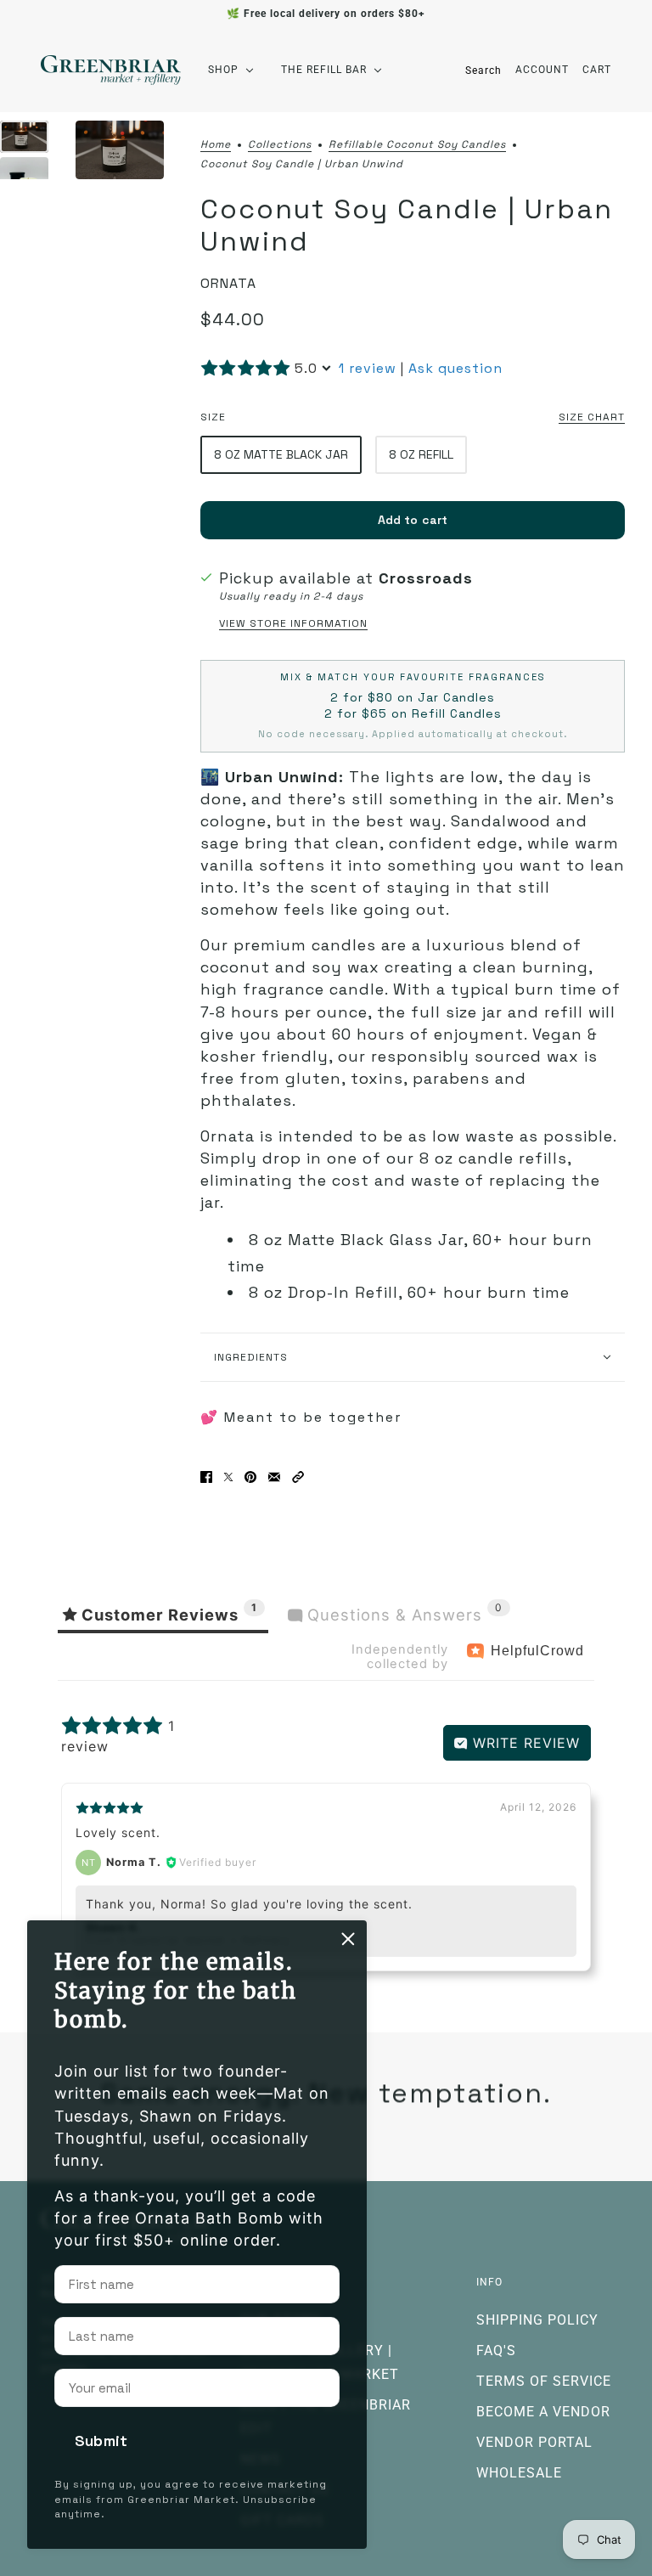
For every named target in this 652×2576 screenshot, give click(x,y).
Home (216, 145)
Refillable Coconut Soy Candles (417, 145)
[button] (298, 1477)
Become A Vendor (543, 2412)
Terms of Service (544, 2381)
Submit (101, 2441)
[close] (348, 1939)
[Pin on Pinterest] (250, 1477)
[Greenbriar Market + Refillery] (111, 70)
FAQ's (496, 2351)
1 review (368, 368)
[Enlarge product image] (120, 150)
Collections (280, 145)
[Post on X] (228, 1477)
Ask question (455, 368)
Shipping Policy (537, 2320)
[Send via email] (274, 1477)
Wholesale (519, 2473)
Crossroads (426, 578)
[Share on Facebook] (206, 1477)
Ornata (228, 283)
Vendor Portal (534, 2442)
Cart (597, 70)
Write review (524, 1743)
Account (542, 70)
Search (483, 70)
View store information (293, 623)
